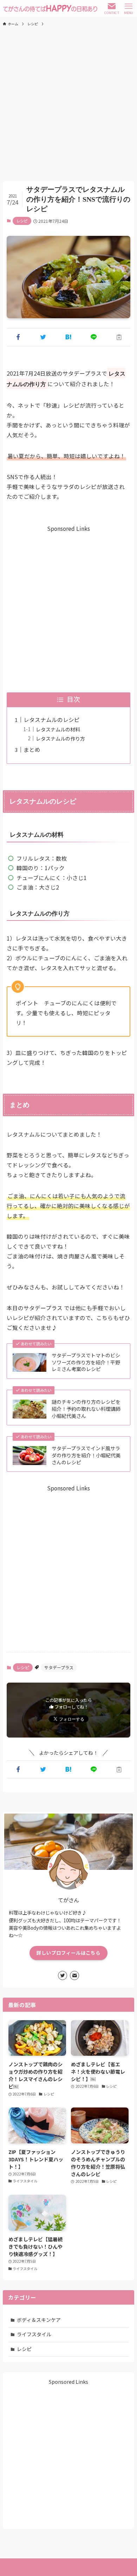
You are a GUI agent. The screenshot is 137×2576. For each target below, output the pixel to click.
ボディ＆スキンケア (39, 2320)
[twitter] (63, 1975)
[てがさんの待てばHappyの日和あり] (50, 8)
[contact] (74, 1975)
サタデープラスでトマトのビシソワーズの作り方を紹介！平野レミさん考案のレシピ (86, 1362)
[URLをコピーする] (119, 337)
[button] (18, 337)
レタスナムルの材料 (58, 729)
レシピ (22, 221)
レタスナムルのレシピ (52, 720)
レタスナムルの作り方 (60, 739)
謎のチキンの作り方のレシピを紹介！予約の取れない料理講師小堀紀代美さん (86, 1409)
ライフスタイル (34, 2334)
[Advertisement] (68, 103)
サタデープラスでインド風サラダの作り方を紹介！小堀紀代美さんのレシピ (86, 1455)
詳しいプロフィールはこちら (68, 1953)
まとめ (32, 749)
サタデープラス (59, 1667)
